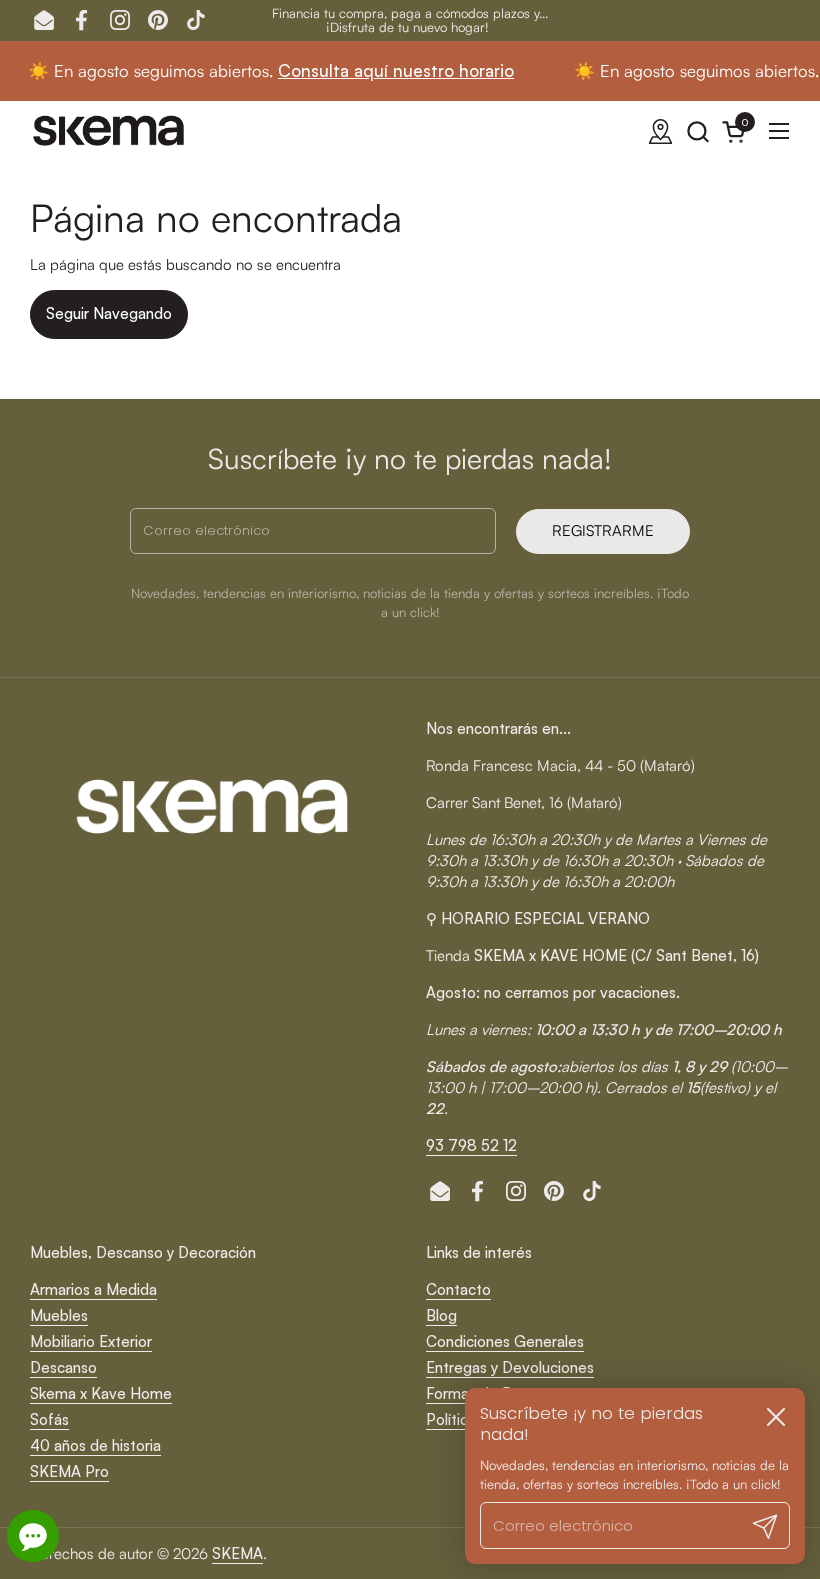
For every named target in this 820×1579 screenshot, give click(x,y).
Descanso (63, 1367)
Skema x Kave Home (101, 1393)
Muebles (59, 1315)
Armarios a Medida (93, 1289)
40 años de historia (95, 1445)
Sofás (49, 1419)
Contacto (458, 1289)
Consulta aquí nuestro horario (364, 70)
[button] (697, 131)
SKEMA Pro (69, 1471)
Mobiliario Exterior (91, 1341)
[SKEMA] (110, 131)
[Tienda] (660, 131)
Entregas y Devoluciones (510, 1367)
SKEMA (237, 1553)
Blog (441, 1315)
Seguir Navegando (109, 313)
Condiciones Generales (505, 1341)
